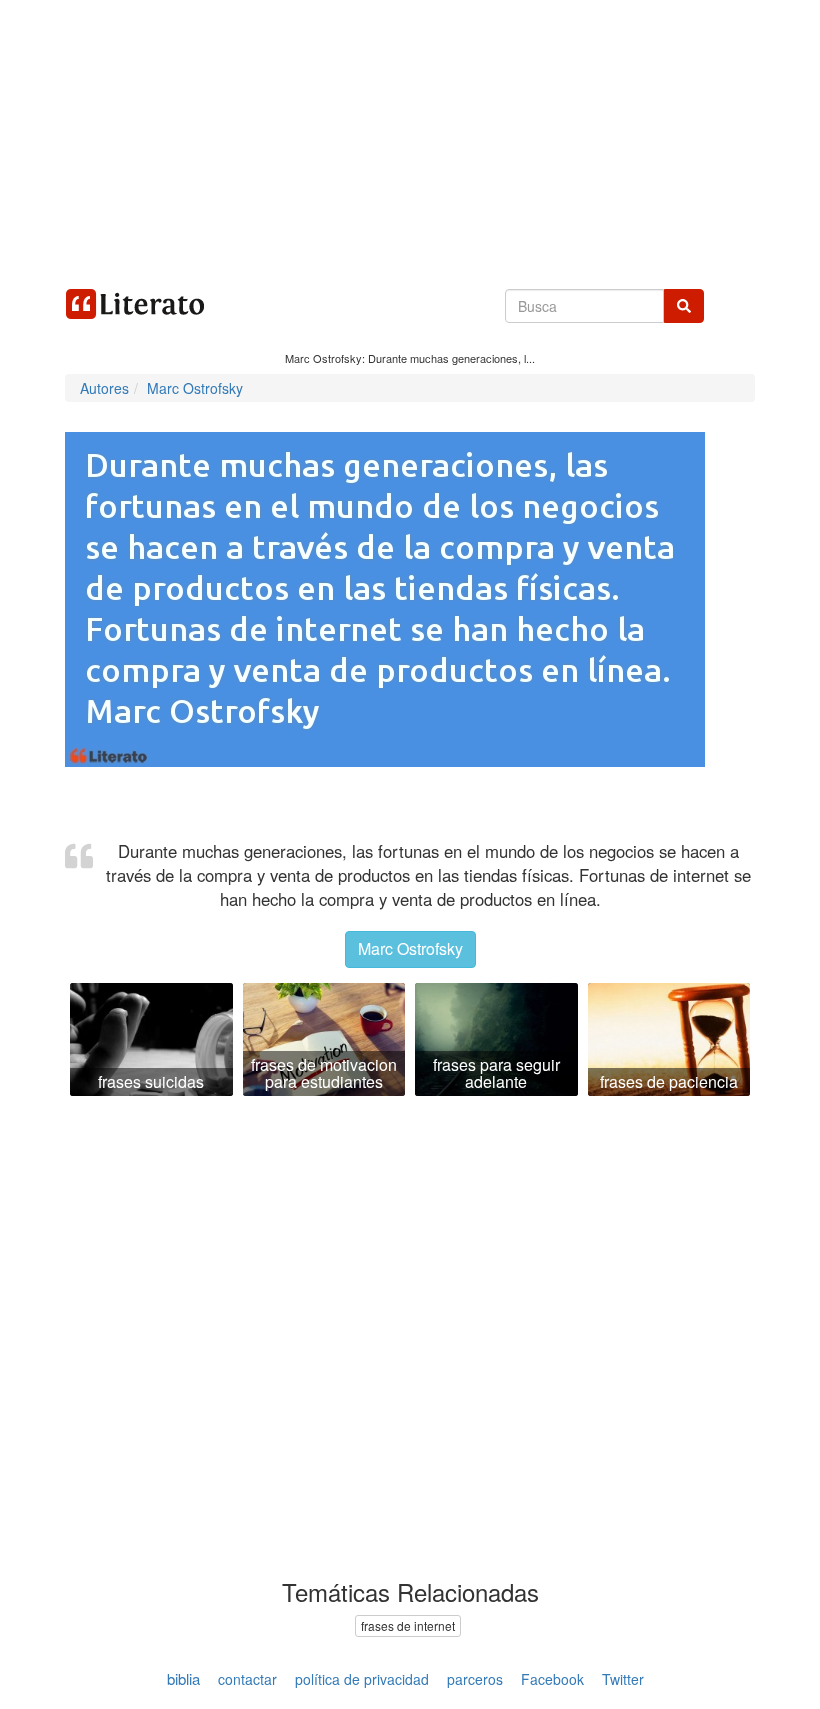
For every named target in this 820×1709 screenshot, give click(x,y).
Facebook (552, 1679)
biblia (183, 1678)
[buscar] (684, 306)
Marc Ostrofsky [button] (410, 948)
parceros (475, 1679)
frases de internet (408, 1625)
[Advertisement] (410, 140)
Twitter (623, 1679)
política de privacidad (362, 1679)
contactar (247, 1679)
